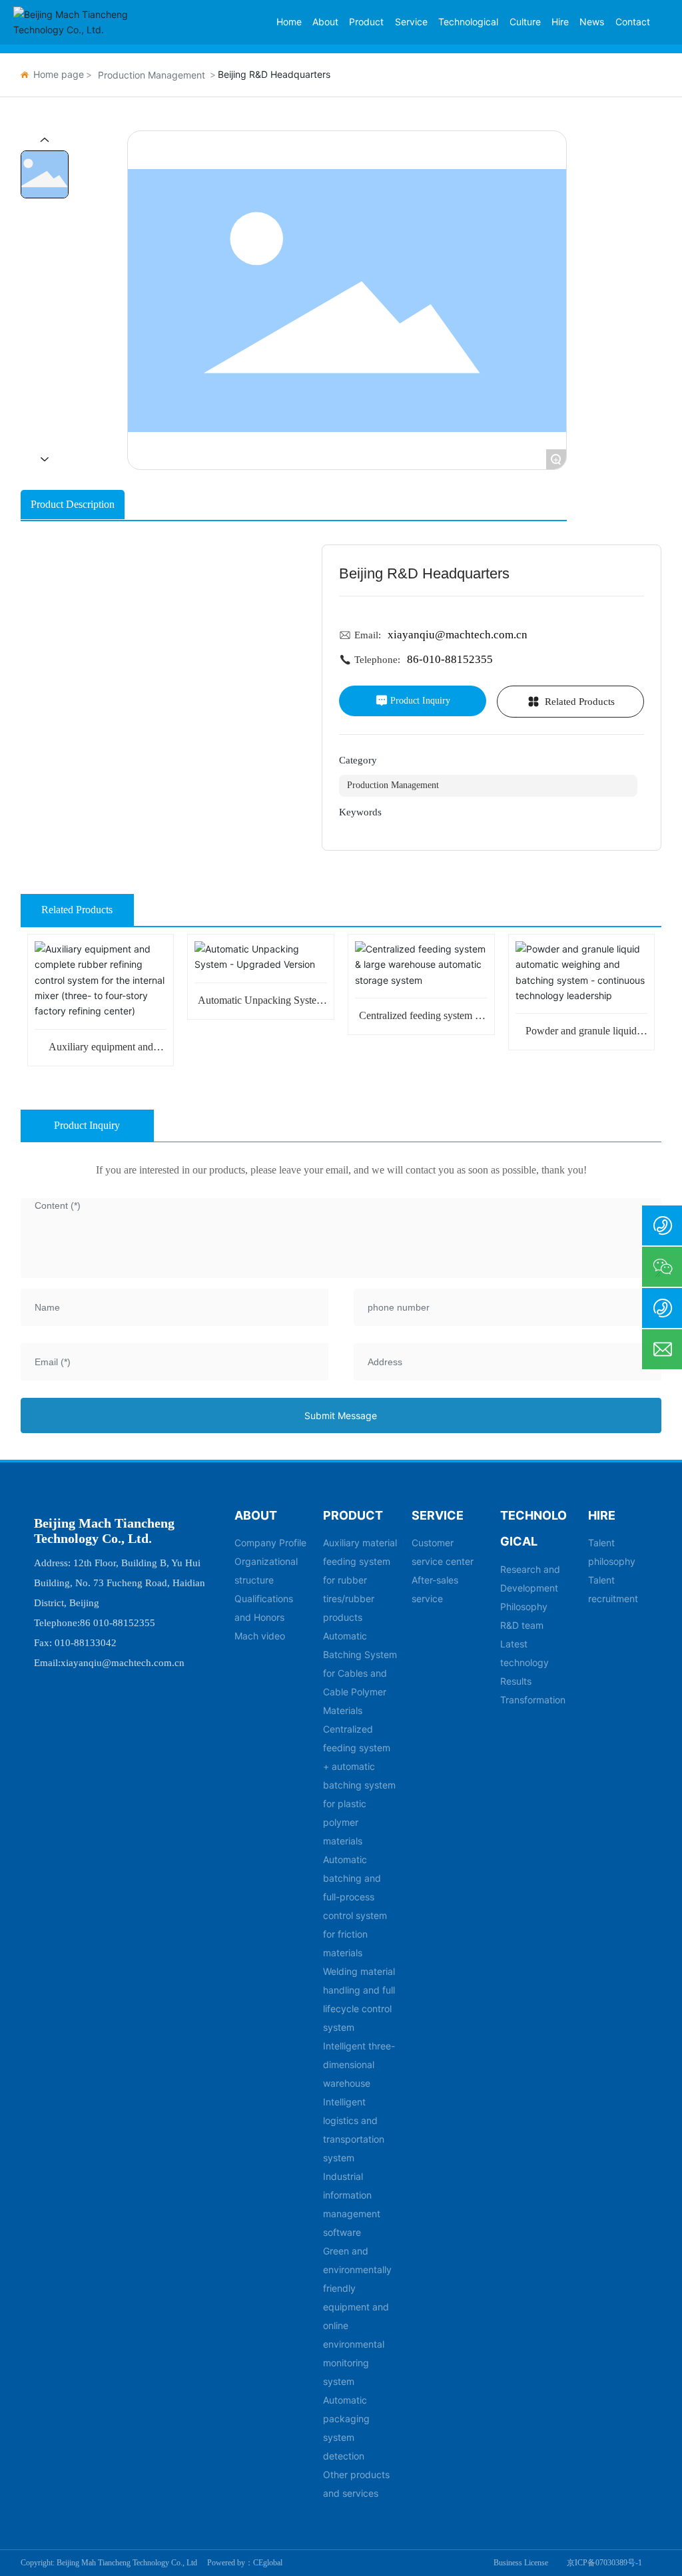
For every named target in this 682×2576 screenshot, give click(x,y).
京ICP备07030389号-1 (604, 2563)
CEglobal (268, 2563)
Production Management (152, 75)
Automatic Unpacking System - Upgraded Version (261, 1005)
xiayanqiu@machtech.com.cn (458, 635)
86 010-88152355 (118, 1623)
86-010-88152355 (450, 659)
